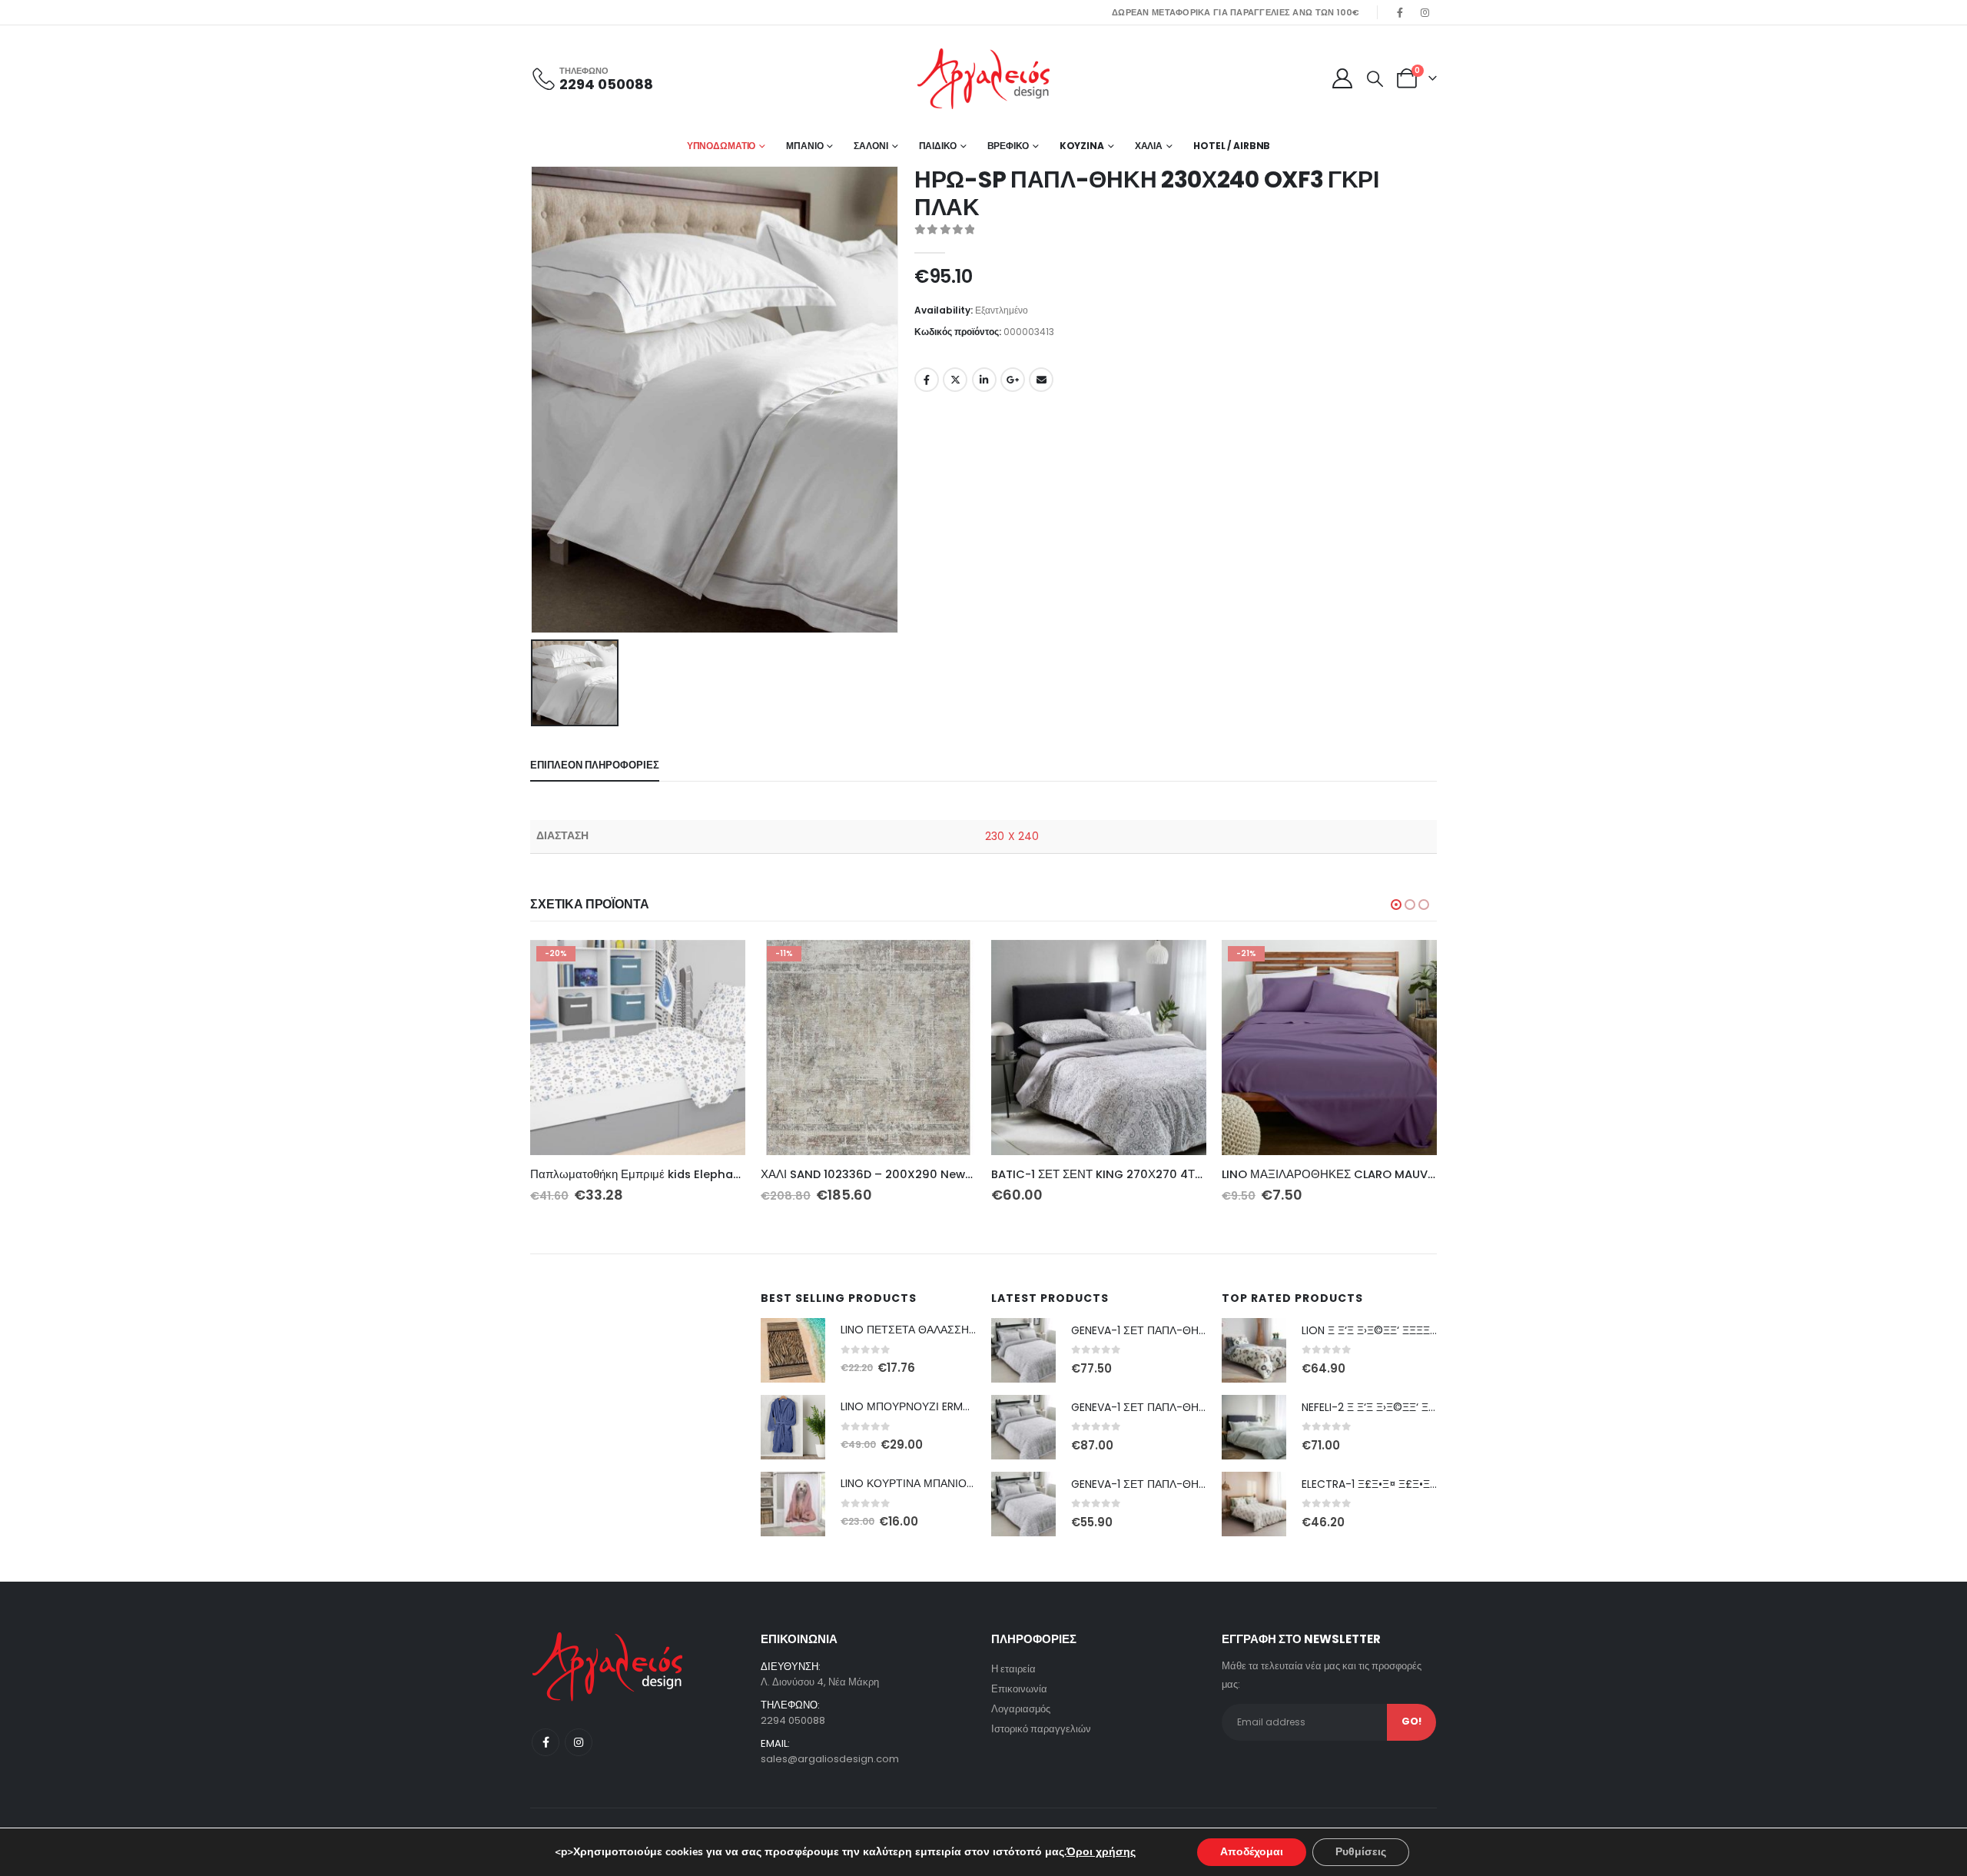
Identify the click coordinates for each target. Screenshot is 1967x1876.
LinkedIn (984, 380)
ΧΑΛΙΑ (1149, 146)
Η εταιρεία (1013, 1669)
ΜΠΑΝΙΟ (804, 146)
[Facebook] (1400, 12)
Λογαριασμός (1021, 1709)
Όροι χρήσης (1101, 1852)
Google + (1013, 380)
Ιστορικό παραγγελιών (1041, 1729)
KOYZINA (1082, 146)
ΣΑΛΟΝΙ (871, 146)
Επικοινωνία (1019, 1689)
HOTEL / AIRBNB (1232, 146)
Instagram (579, 1742)
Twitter (955, 380)
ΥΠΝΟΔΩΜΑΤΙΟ (721, 146)
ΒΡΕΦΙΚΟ (1008, 146)
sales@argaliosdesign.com (830, 1759)
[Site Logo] (983, 79)
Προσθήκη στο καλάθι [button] (720, 965)
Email (1041, 380)
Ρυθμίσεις (1361, 1852)
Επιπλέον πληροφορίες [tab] (595, 765)
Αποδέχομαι (1252, 1852)
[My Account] (1342, 78)
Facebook (927, 380)
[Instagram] (1425, 12)
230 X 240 (1012, 836)
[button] (1375, 79)
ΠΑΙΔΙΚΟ (938, 146)
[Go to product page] (1099, 1048)
